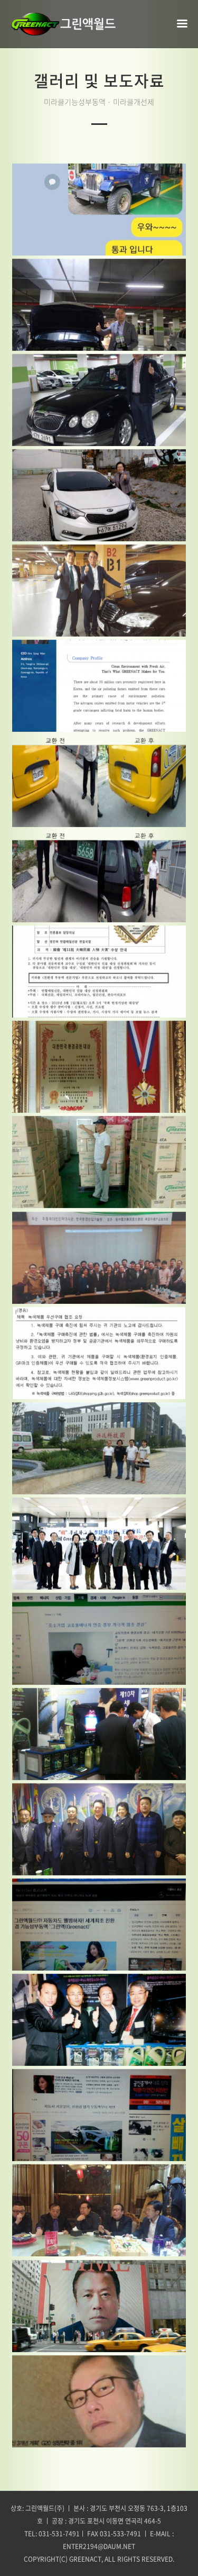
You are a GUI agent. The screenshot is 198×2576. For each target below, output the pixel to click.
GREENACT (85, 2559)
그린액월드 (63, 24)
